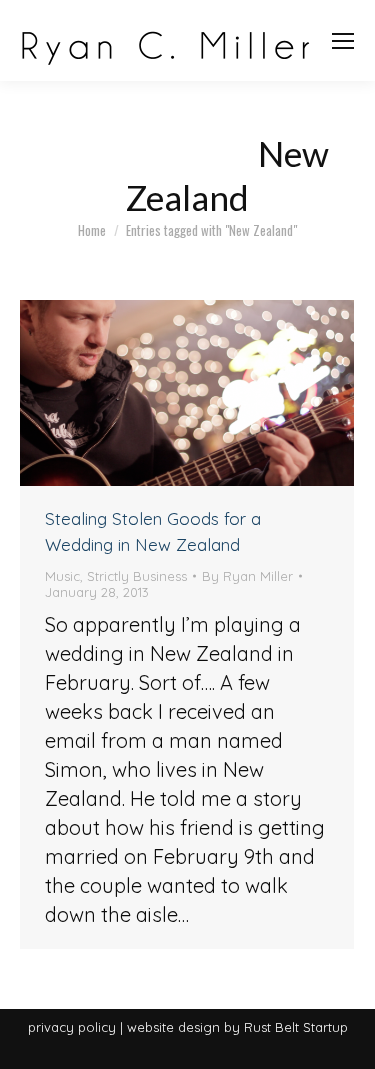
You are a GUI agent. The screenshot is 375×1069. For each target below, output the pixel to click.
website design (173, 1027)
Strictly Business (137, 576)
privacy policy (72, 1027)
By (247, 576)
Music (62, 576)
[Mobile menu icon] (343, 41)
